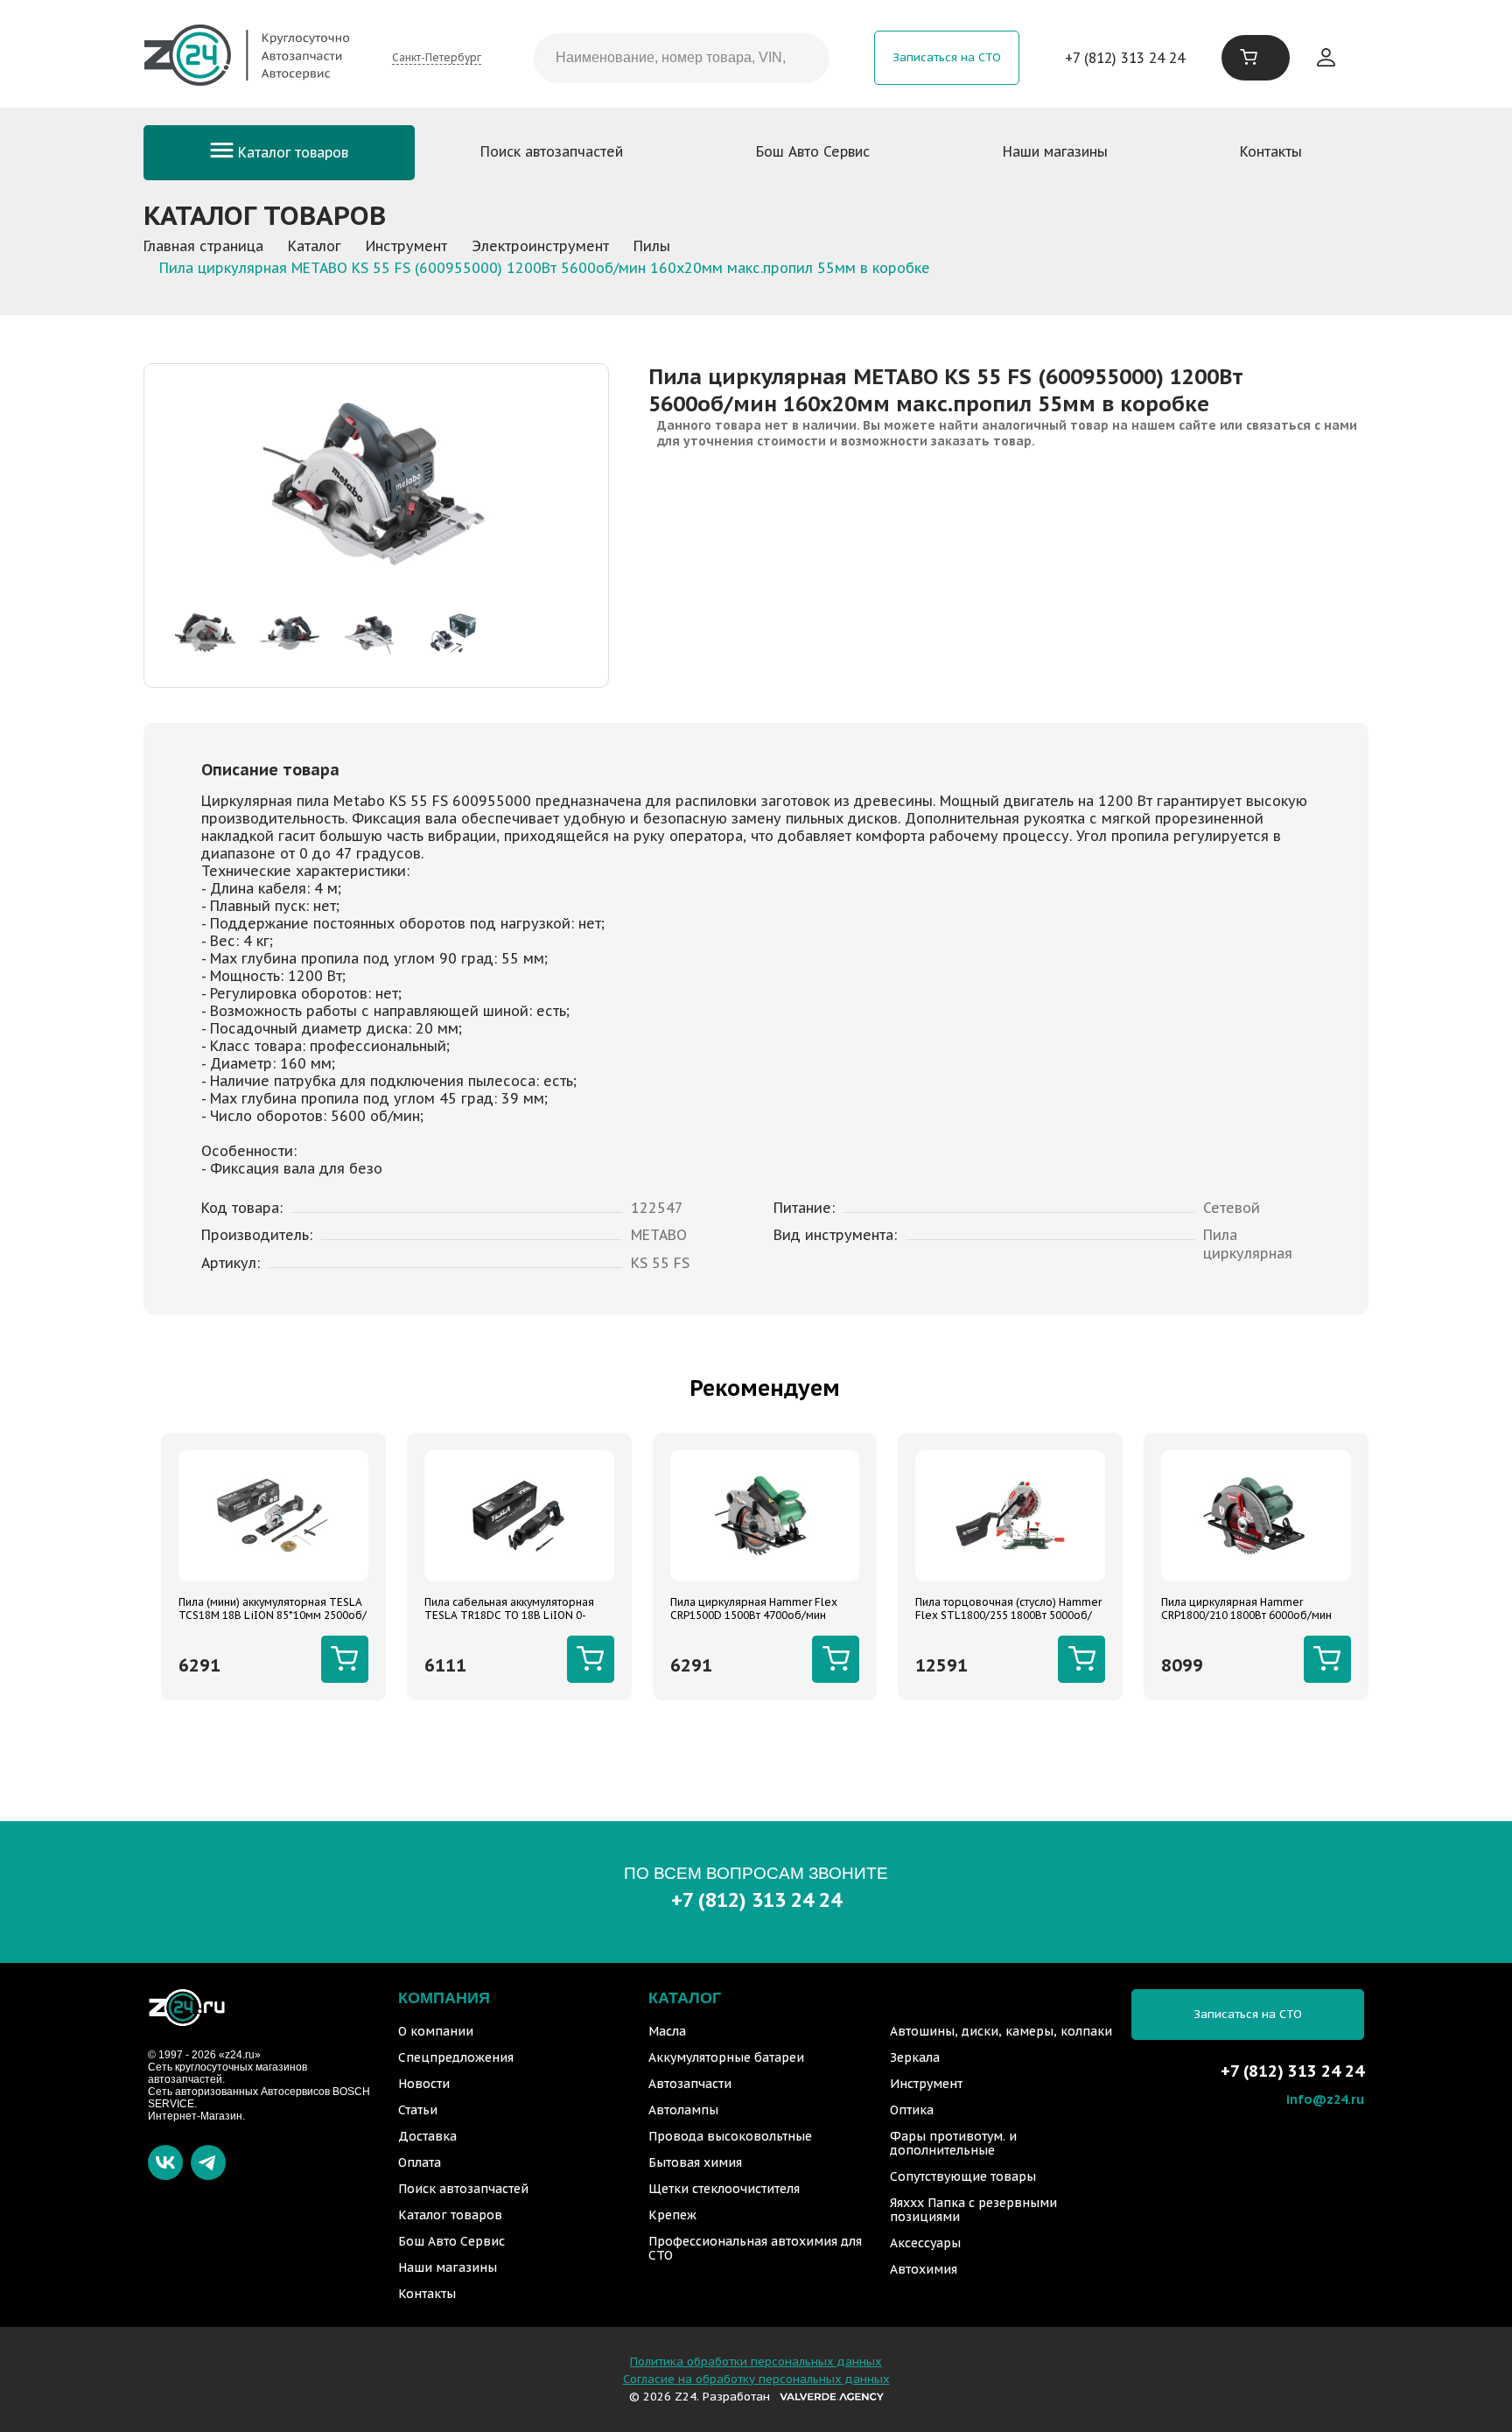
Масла (667, 2031)
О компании (436, 2031)
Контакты (1271, 151)
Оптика (912, 2110)
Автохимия (924, 2269)
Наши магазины (1055, 151)
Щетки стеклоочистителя (724, 2189)
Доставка (427, 2136)
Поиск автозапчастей (552, 151)
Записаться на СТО (947, 57)
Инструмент (926, 2084)
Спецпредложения (456, 2057)
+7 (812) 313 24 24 (1125, 58)
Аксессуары (925, 2243)
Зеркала (915, 2057)
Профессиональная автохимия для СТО (755, 2248)
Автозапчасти (690, 2084)
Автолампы (683, 2110)
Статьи (418, 2110)
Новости (424, 2084)
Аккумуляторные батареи (726, 2057)
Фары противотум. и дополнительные (953, 2143)
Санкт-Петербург (437, 57)
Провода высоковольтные (730, 2136)
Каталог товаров (291, 152)
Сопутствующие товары (963, 2176)
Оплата (420, 2162)
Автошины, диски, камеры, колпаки (1001, 2031)
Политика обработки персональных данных (756, 2362)
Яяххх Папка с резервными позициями (973, 2210)
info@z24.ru (1325, 2099)
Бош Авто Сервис (813, 151)
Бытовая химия (695, 2162)
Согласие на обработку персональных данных (756, 2379)
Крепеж (672, 2215)
